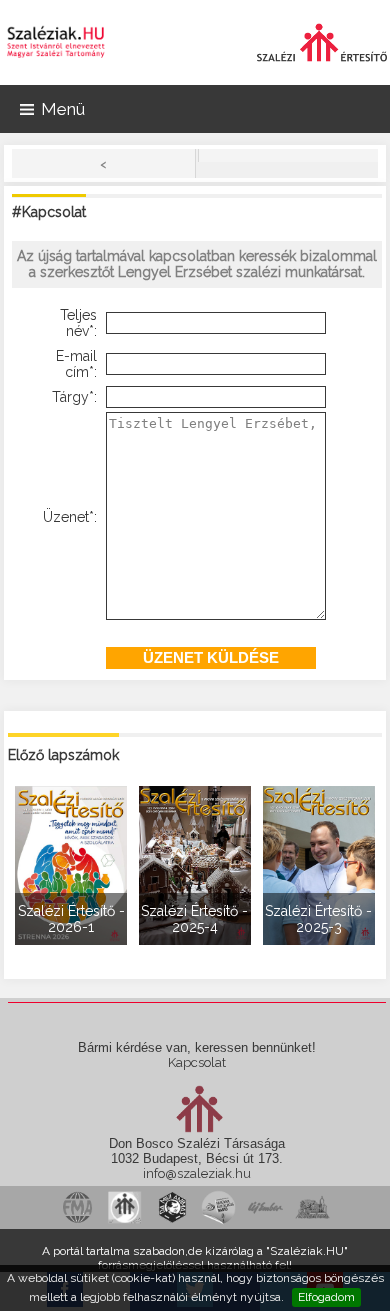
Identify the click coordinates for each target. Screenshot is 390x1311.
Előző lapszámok (63, 755)
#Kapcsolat (49, 212)
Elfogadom (326, 1297)
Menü (63, 109)
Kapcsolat (197, 1062)
